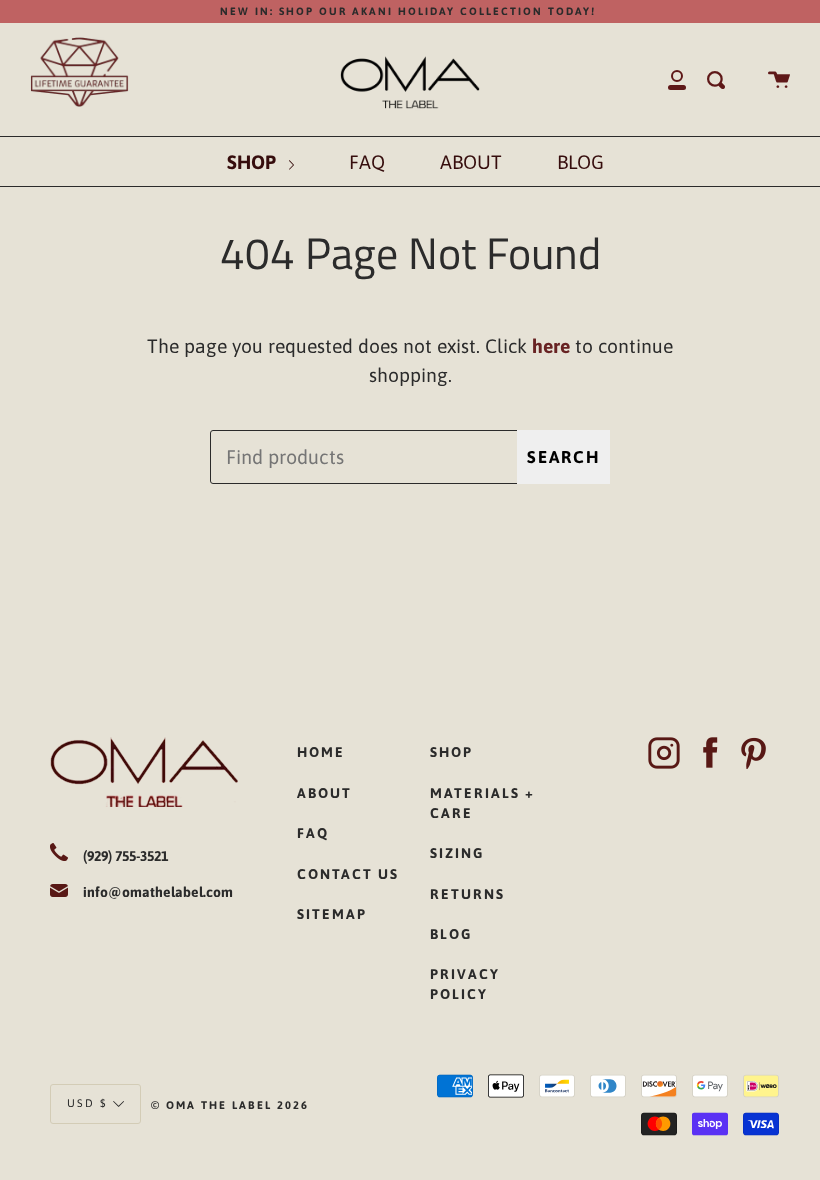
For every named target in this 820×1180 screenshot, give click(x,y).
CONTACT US (348, 874)
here (551, 346)
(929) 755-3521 (125, 856)
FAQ (367, 162)
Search (563, 457)
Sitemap (332, 914)
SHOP (254, 162)
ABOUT (471, 162)
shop (451, 752)
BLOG (580, 162)
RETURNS (467, 894)
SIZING (457, 853)
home (321, 752)
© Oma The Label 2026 (230, 1105)
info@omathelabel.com (158, 892)
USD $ (87, 1103)
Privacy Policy (465, 984)
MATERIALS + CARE (482, 803)
